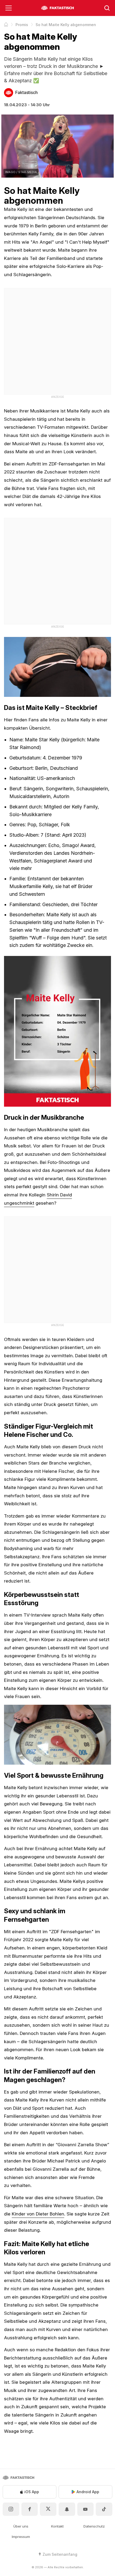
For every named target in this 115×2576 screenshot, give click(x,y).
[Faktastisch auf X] (48, 2509)
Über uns (21, 2526)
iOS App (32, 2492)
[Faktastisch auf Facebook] (30, 2509)
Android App (88, 2492)
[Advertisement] (57, 341)
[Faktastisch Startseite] (57, 8)
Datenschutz (94, 2526)
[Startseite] (6, 24)
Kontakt (57, 2526)
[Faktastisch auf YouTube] (86, 2509)
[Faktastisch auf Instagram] (11, 2509)
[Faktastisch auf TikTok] (104, 2509)
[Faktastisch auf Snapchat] (67, 2509)
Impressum (21, 2537)
